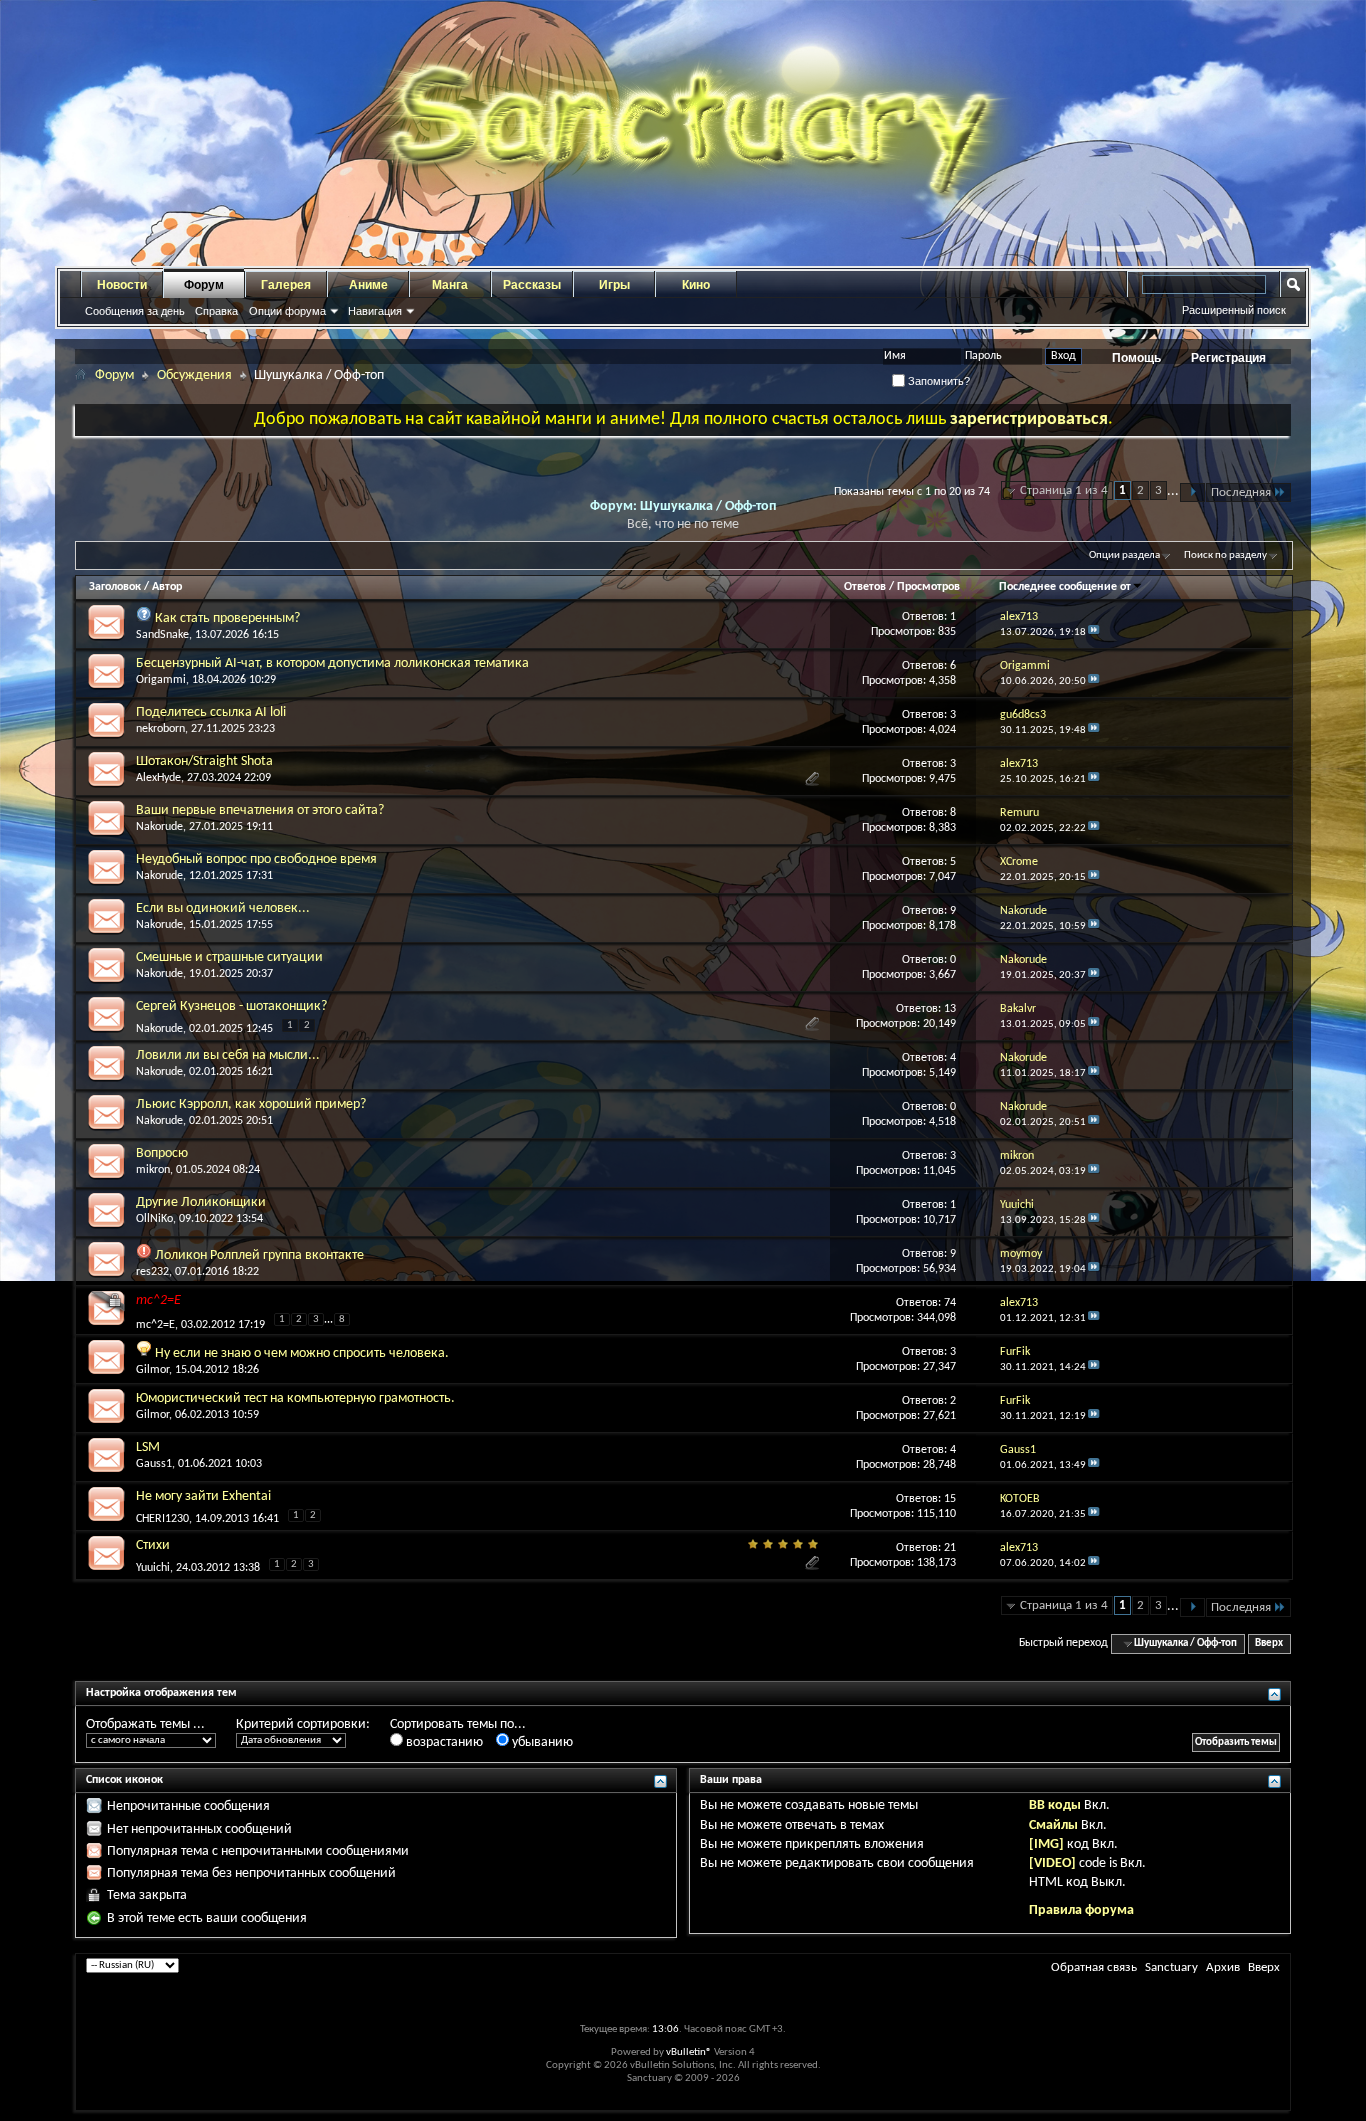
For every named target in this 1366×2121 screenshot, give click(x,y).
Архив (1223, 1967)
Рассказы (532, 285)
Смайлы (1053, 1825)
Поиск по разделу (1225, 555)
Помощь (1136, 358)
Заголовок (115, 587)
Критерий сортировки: (303, 1724)
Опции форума (287, 311)
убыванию (541, 1742)
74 (950, 1303)
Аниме (368, 285)
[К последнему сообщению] (1094, 632)
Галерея (286, 285)
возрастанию (443, 1742)
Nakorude (159, 827)
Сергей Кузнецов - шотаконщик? (231, 1006)
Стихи (153, 1545)
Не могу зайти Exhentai (203, 1496)
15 (950, 1499)
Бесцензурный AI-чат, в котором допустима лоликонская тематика (332, 663)
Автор (167, 587)
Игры (614, 285)
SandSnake (162, 635)
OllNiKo (154, 1219)
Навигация (375, 311)
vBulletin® (689, 2052)
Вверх (1269, 1643)
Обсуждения (194, 375)
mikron (153, 1170)
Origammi (161, 680)
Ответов (865, 587)
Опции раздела (1124, 555)
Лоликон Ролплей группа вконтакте (259, 1255)
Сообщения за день (135, 311)
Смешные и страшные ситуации (229, 957)
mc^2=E (158, 1300)
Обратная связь (1094, 1967)
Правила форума (1081, 1910)
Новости (122, 285)
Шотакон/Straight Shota (204, 761)
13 (950, 1009)
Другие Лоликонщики (201, 1202)
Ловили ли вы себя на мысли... (228, 1055)
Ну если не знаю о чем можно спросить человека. (302, 1353)
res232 (152, 1272)
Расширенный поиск (1234, 310)
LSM (148, 1447)
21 (950, 1548)
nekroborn (160, 729)
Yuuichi (153, 1568)
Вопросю (162, 1153)
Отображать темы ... (145, 1724)
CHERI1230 (162, 1519)
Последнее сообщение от (1065, 587)
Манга (450, 285)
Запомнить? (937, 381)
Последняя (1241, 492)
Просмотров (928, 587)
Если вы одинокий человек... (223, 908)
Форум (204, 285)
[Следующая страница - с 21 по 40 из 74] (1192, 492)
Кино (696, 285)
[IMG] (1046, 1844)
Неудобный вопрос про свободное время (256, 859)
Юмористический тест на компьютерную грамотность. (295, 1398)
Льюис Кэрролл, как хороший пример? (251, 1104)
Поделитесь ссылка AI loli (211, 712)
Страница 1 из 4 (1064, 490)
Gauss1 (154, 1464)
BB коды (1055, 1805)
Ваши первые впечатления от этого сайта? (260, 810)
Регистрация (1228, 358)
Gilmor (152, 1370)
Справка (216, 311)
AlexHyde (158, 778)
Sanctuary (1171, 1967)
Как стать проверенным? (227, 618)
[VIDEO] (1052, 1863)
